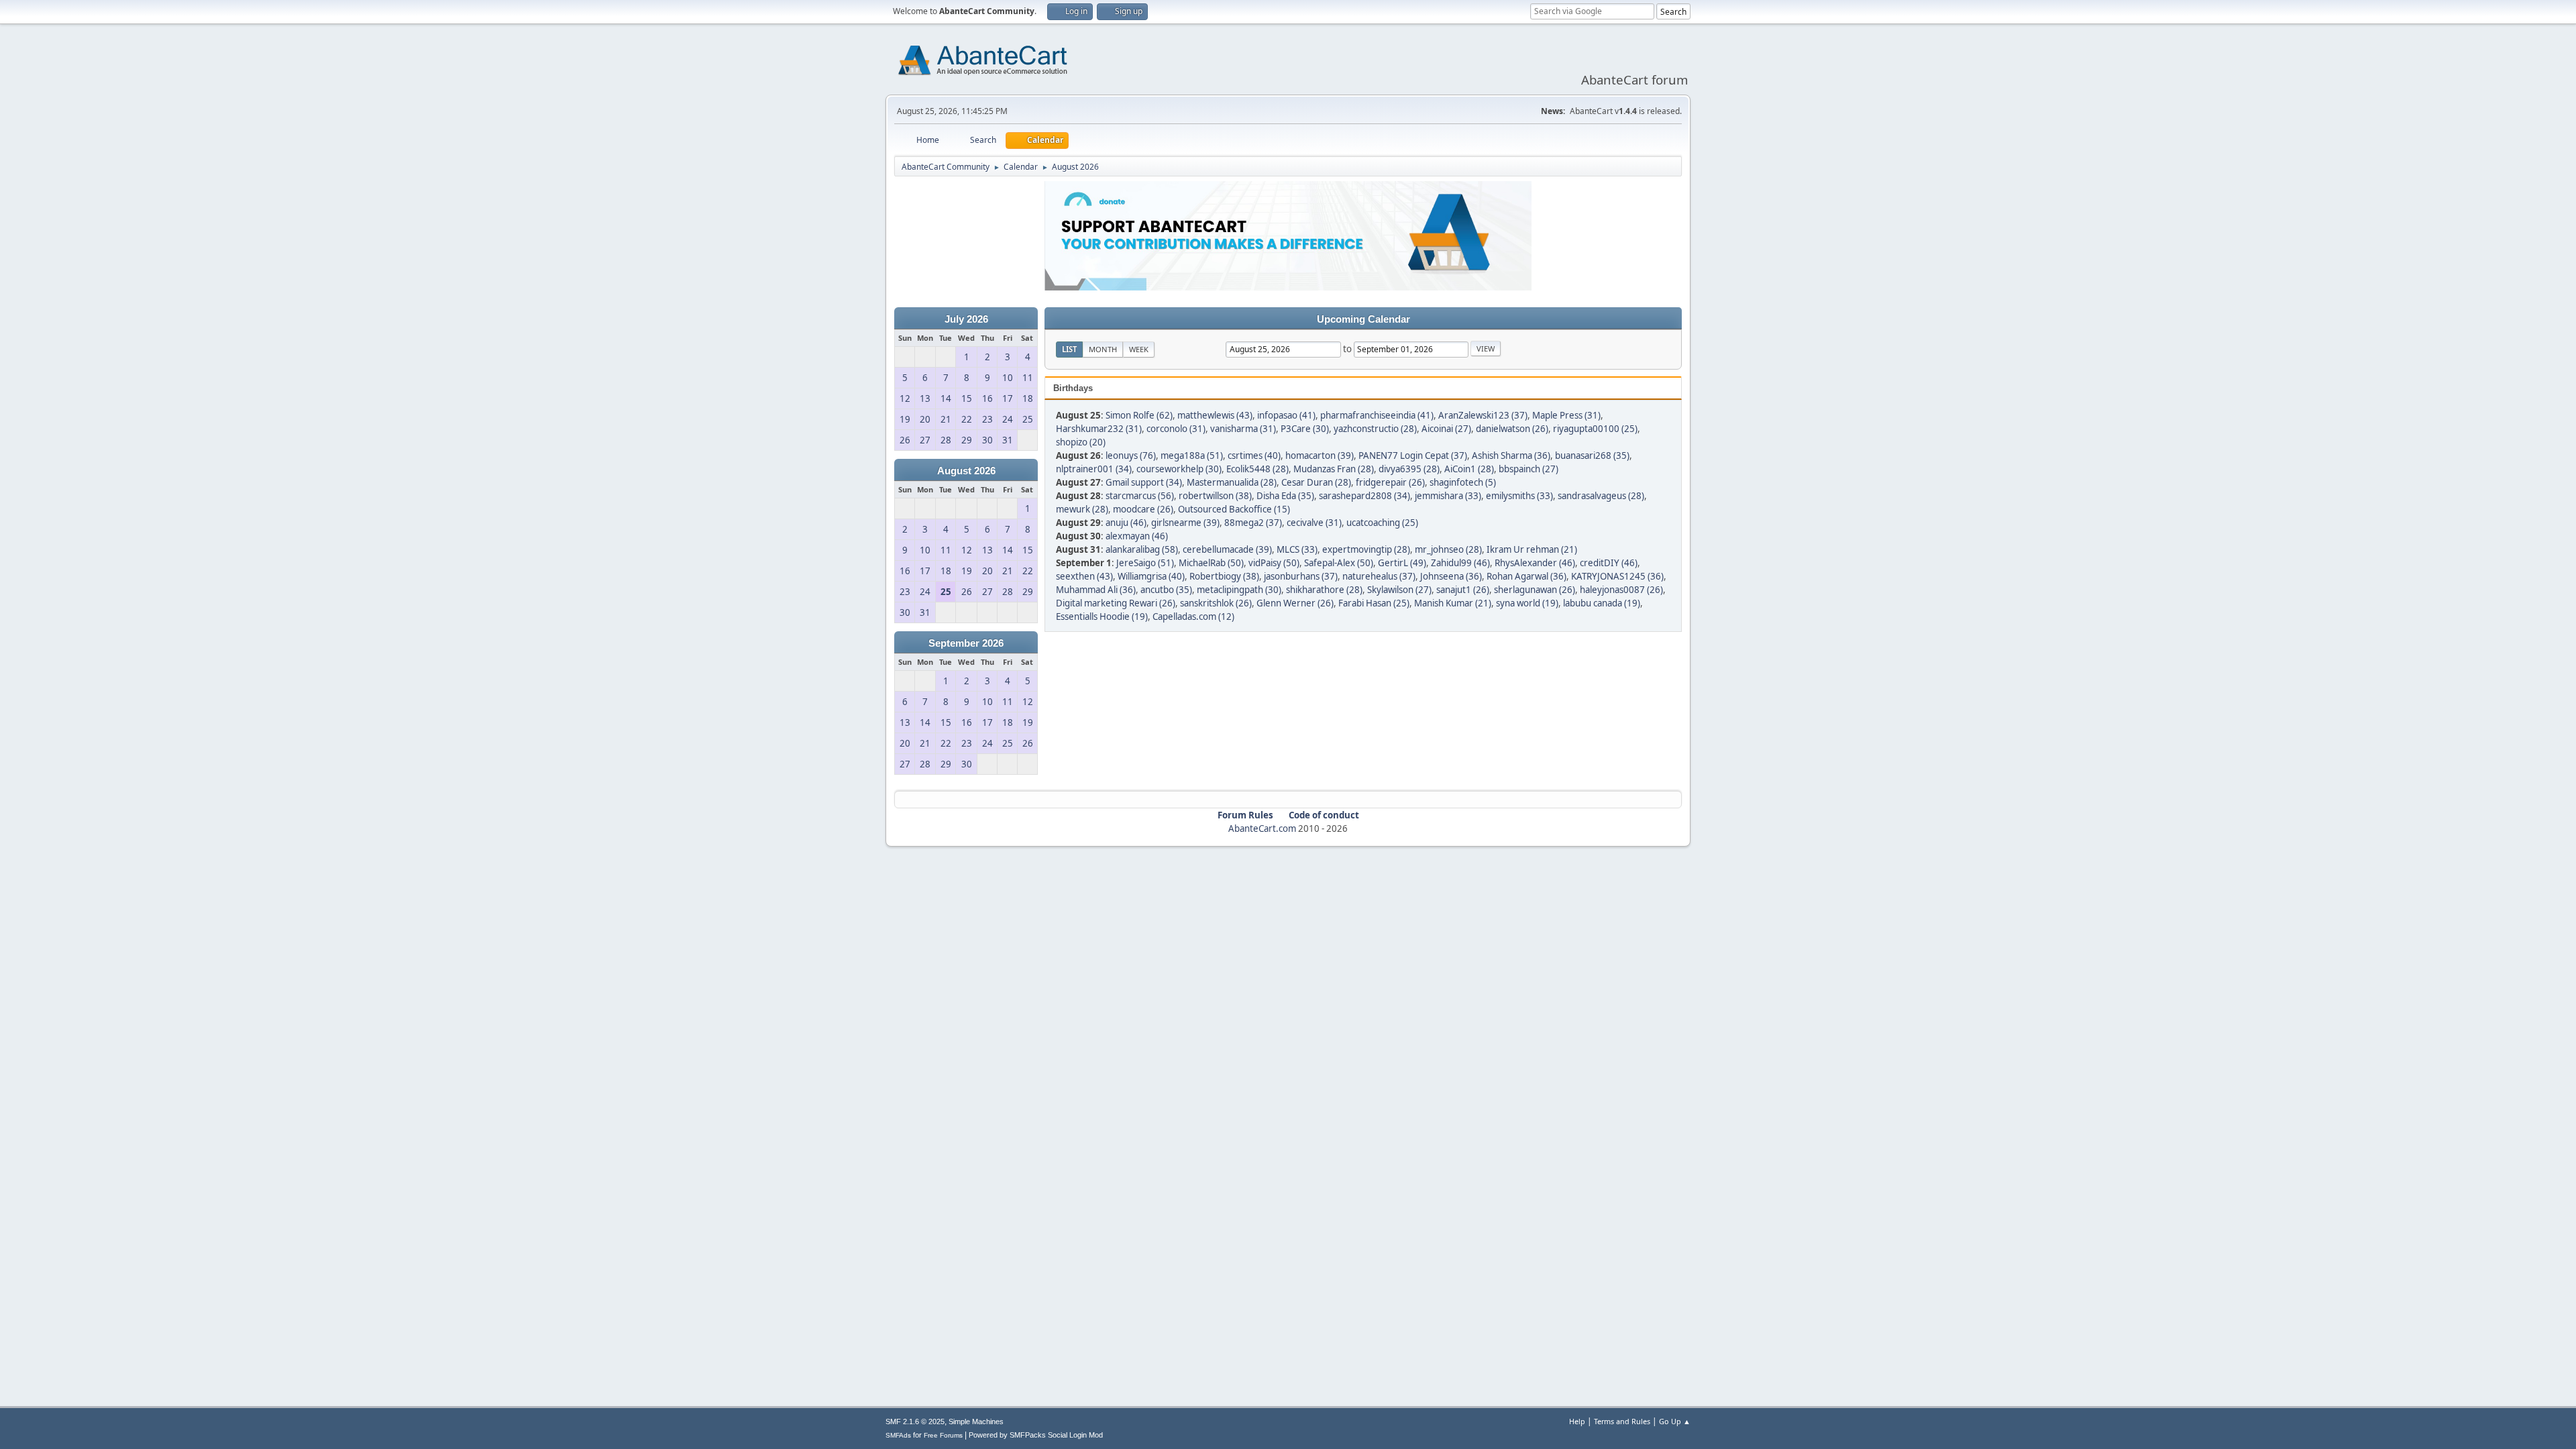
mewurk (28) (1082, 509)
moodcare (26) (1143, 509)
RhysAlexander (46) (1535, 563)
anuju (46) (1126, 523)
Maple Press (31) (1566, 415)
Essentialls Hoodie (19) (1102, 616)
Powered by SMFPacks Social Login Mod (1036, 1435)
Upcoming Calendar (1363, 319)
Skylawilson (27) (1399, 590)
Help (1577, 1421)
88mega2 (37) (1253, 523)
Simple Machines (976, 1421)
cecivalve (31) (1314, 523)
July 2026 (966, 319)
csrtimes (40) (1254, 455)
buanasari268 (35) (1592, 455)
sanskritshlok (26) (1216, 603)
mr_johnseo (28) (1448, 549)
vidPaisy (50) (1274, 563)
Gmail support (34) (1144, 482)
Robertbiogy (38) (1224, 576)
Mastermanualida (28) (1232, 482)
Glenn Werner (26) (1295, 603)
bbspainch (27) (1528, 469)
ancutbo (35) (1166, 590)
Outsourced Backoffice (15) (1234, 509)
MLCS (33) (1297, 549)
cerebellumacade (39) (1227, 549)
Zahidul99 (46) (1460, 563)
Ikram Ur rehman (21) (1532, 549)
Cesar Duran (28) (1316, 482)
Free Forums (943, 1435)
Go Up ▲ (1675, 1421)
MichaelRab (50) (1211, 563)
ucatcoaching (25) (1382, 523)
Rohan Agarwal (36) (1526, 576)
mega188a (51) (1192, 455)
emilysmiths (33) (1519, 496)
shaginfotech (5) (1463, 482)
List (1069, 349)
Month (1103, 349)
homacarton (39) (1320, 455)
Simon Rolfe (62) (1139, 415)
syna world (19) (1527, 603)
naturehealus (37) (1379, 576)
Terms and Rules (1622, 1421)
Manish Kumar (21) (1453, 603)
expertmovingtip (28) (1366, 549)
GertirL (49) (1402, 563)
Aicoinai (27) (1446, 429)
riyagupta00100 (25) (1595, 429)
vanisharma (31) (1243, 429)
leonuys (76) (1131, 455)
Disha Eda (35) (1285, 496)
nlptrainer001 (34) (1094, 469)
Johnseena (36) (1451, 576)
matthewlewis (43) (1215, 415)
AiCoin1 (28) (1469, 469)
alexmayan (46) (1137, 536)
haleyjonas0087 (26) (1621, 590)
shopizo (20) (1081, 442)
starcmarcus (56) (1140, 496)
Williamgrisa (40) (1151, 576)
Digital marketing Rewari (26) (1116, 603)
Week (1139, 349)
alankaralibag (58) (1142, 549)
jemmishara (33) (1448, 496)
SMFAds (898, 1435)
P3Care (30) (1305, 429)
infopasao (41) (1286, 415)
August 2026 (966, 471)
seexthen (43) (1084, 576)
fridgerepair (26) (1390, 482)
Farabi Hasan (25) (1374, 603)
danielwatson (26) (1512, 429)
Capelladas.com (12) (1193, 616)
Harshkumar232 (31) (1099, 429)
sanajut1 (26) (1463, 590)
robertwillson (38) (1215, 496)
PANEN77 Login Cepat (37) (1413, 455)
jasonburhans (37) (1301, 576)
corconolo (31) (1176, 429)
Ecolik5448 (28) (1257, 469)
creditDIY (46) (1609, 563)
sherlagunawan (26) (1535, 590)
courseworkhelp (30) (1179, 469)
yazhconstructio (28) (1375, 429)
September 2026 (966, 643)
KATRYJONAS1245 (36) (1617, 576)
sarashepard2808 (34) (1364, 496)
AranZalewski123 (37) (1483, 415)
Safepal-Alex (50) (1339, 563)
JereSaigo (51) (1145, 563)
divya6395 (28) (1409, 469)
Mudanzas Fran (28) (1334, 469)
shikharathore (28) (1324, 590)
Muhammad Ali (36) (1096, 590)
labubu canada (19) (1602, 603)
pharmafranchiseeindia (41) (1377, 415)
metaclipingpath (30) (1239, 590)
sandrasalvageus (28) (1601, 496)
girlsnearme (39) (1185, 523)
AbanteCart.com (1262, 828)
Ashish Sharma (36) (1511, 455)
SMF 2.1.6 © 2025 (915, 1421)
